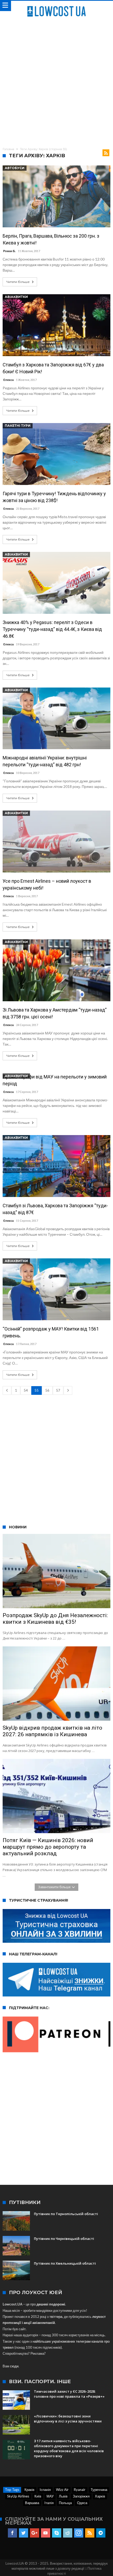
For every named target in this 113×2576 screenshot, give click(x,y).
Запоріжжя (81, 2496)
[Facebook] (12, 2533)
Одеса (82, 2503)
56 (47, 1390)
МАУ (50, 2496)
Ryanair (80, 2490)
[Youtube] (46, 2533)
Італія (49, 2503)
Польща (65, 2503)
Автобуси (15, 168)
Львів (63, 2496)
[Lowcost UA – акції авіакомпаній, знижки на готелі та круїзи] (56, 6)
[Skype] (57, 2533)
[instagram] (79, 2533)
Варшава (32, 2503)
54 (26, 1390)
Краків (29, 2490)
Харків (100, 2496)
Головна (8, 149)
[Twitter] (24, 2533)
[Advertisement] (56, 81)
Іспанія (45, 2490)
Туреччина (99, 2490)
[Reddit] (68, 2533)
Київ (38, 2496)
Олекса (8, 380)
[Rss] (90, 2533)
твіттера (56, 2317)
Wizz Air (62, 2490)
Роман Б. (9, 251)
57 (58, 1390)
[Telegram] (101, 2533)
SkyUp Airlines (18, 2496)
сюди (14, 2366)
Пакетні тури (18, 426)
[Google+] (35, 2533)
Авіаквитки (16, 297)
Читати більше (18, 282)
